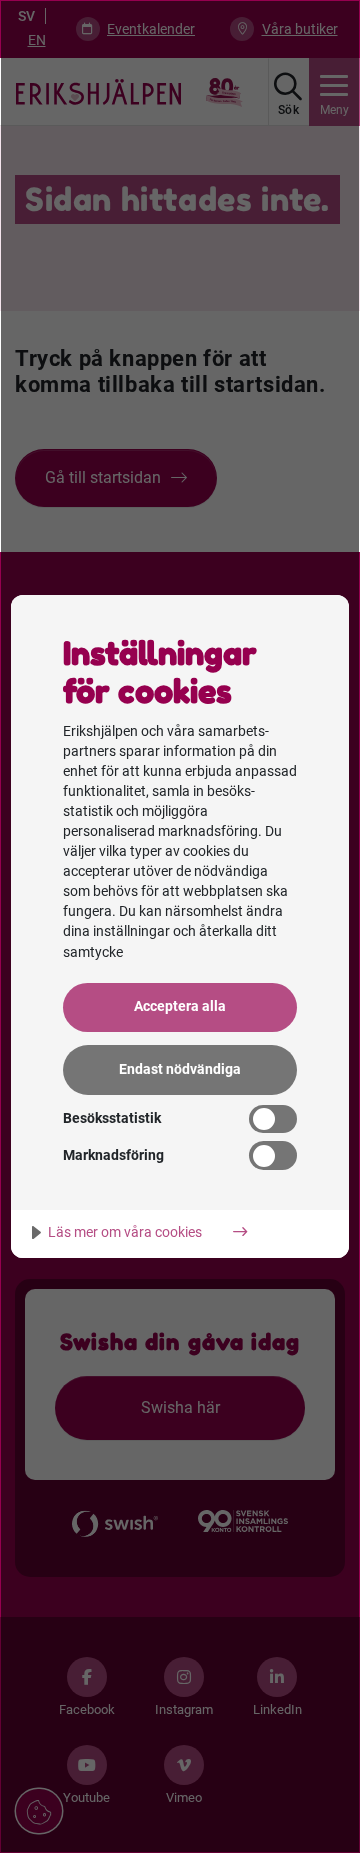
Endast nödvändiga (180, 1069)
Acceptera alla (180, 1006)
